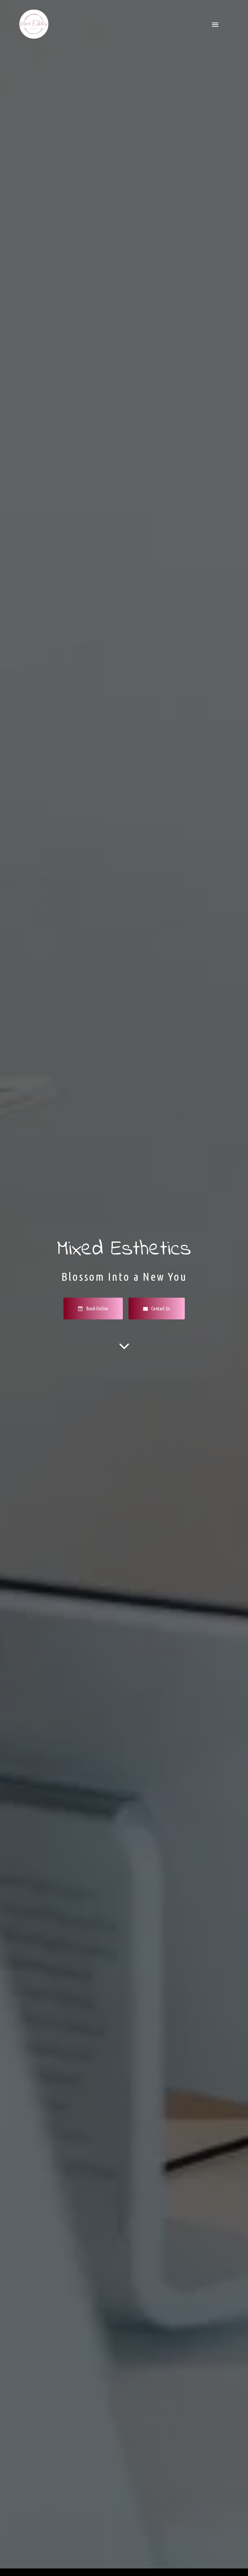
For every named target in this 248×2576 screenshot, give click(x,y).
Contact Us (160, 1309)
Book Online (97, 1309)
